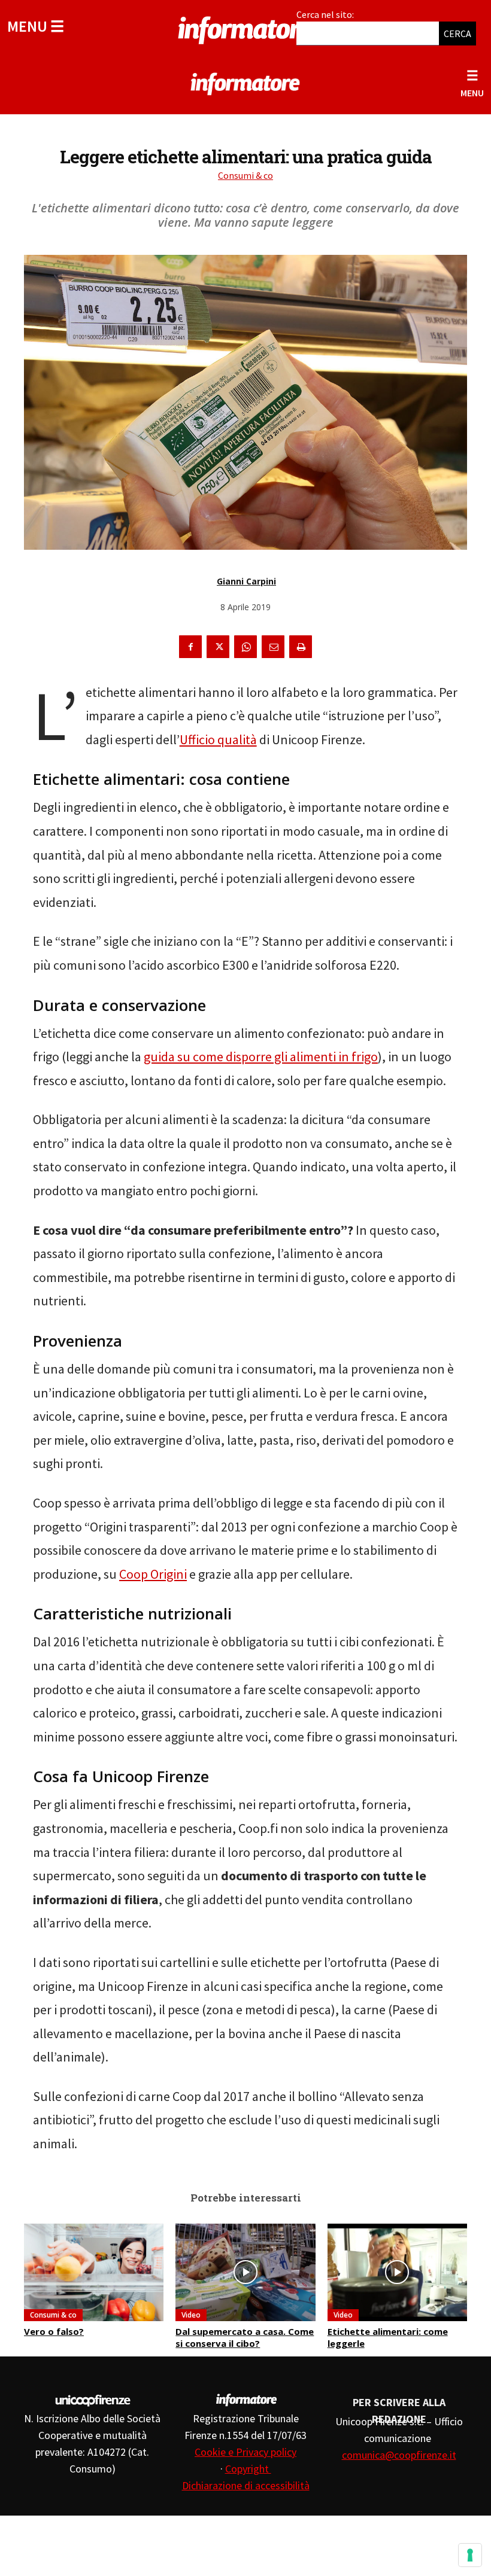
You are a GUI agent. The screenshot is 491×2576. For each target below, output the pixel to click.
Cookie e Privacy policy (245, 2452)
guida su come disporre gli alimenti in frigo (261, 1056)
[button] (36, 26)
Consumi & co (245, 175)
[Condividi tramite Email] (273, 647)
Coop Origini (153, 1574)
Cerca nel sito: (325, 14)
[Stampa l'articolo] (301, 647)
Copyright (248, 2469)
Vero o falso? (54, 2331)
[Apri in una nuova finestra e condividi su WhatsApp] (245, 647)
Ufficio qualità (218, 739)
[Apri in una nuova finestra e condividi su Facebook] (190, 647)
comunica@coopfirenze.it (399, 2455)
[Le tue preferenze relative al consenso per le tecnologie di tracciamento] (470, 2555)
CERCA (457, 34)
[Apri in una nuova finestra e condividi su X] (218, 647)
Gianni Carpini (246, 581)
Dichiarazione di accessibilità (246, 2485)
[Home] (245, 28)
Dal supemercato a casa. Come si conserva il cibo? (245, 2337)
